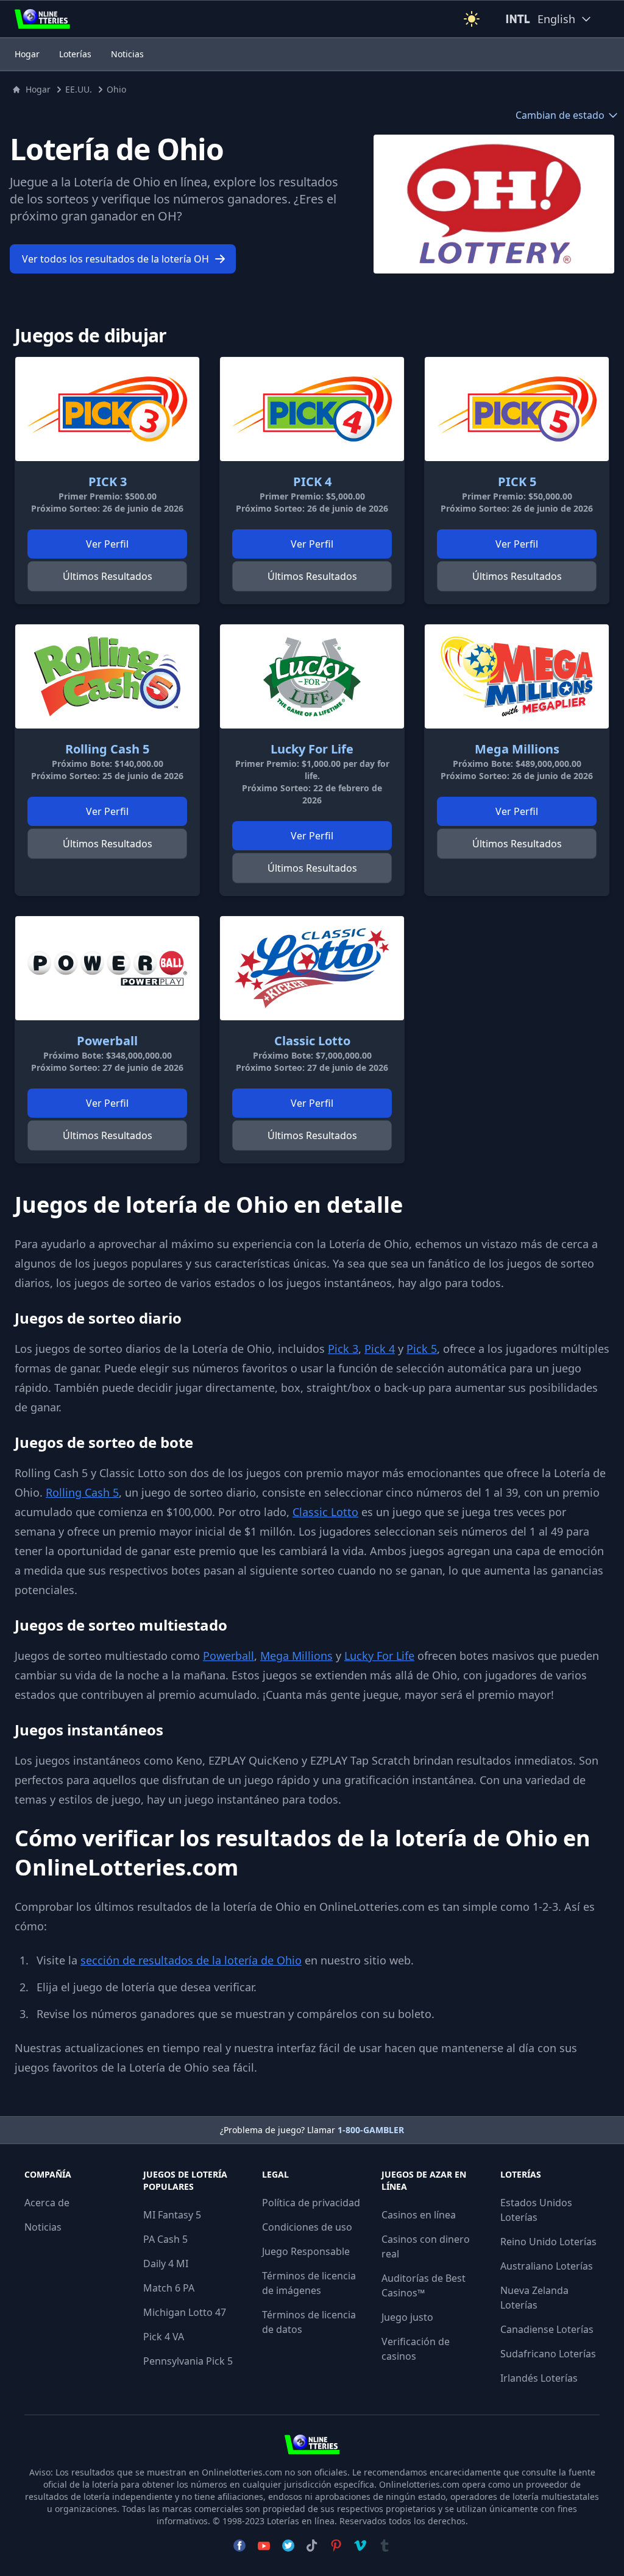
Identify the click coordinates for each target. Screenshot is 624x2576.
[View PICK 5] (517, 409)
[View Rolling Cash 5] (107, 676)
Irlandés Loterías (539, 2378)
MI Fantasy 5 (172, 2215)
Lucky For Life (379, 1656)
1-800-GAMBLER (371, 2130)
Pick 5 (422, 1349)
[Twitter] (288, 2546)
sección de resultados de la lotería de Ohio (191, 1960)
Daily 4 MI (166, 2264)
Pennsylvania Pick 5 (188, 2361)
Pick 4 (380, 1349)
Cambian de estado (560, 115)
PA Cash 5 (165, 2239)
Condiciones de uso (307, 2227)
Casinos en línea (419, 2215)
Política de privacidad (311, 2203)
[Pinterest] (336, 2546)
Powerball (229, 1656)
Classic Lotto (325, 1512)
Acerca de (47, 2203)
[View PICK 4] (312, 409)
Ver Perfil (107, 544)
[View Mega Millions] (517, 676)
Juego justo (407, 2317)
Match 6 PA (169, 2288)
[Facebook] (239, 2546)
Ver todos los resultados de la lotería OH (115, 259)
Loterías (75, 54)
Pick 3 (343, 1349)
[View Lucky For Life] (312, 676)
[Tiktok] (312, 2546)
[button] (472, 19)
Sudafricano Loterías (548, 2354)
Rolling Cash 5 (82, 1492)
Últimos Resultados (108, 576)
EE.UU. (79, 89)
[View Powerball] (107, 968)
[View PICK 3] (107, 409)
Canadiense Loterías (547, 2329)
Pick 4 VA (164, 2337)
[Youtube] (264, 2546)
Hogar (27, 54)
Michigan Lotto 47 (185, 2312)
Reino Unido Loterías (548, 2242)
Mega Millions (296, 1656)
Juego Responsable (306, 2251)
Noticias (127, 54)
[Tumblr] (385, 2546)
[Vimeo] (360, 2546)
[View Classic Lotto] (312, 968)
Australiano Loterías (547, 2266)
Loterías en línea (301, 2521)
